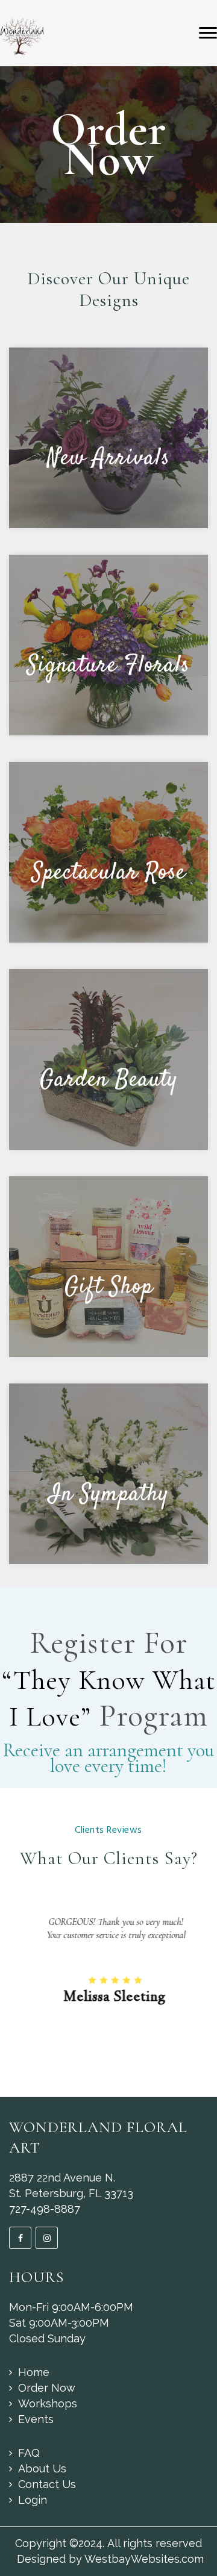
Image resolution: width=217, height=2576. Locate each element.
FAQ (29, 2453)
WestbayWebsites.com (144, 2559)
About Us (42, 2468)
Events (36, 2419)
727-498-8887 (45, 2209)
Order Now (47, 2388)
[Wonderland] (22, 36)
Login (33, 2500)
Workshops (48, 2403)
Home (34, 2372)
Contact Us (47, 2484)
